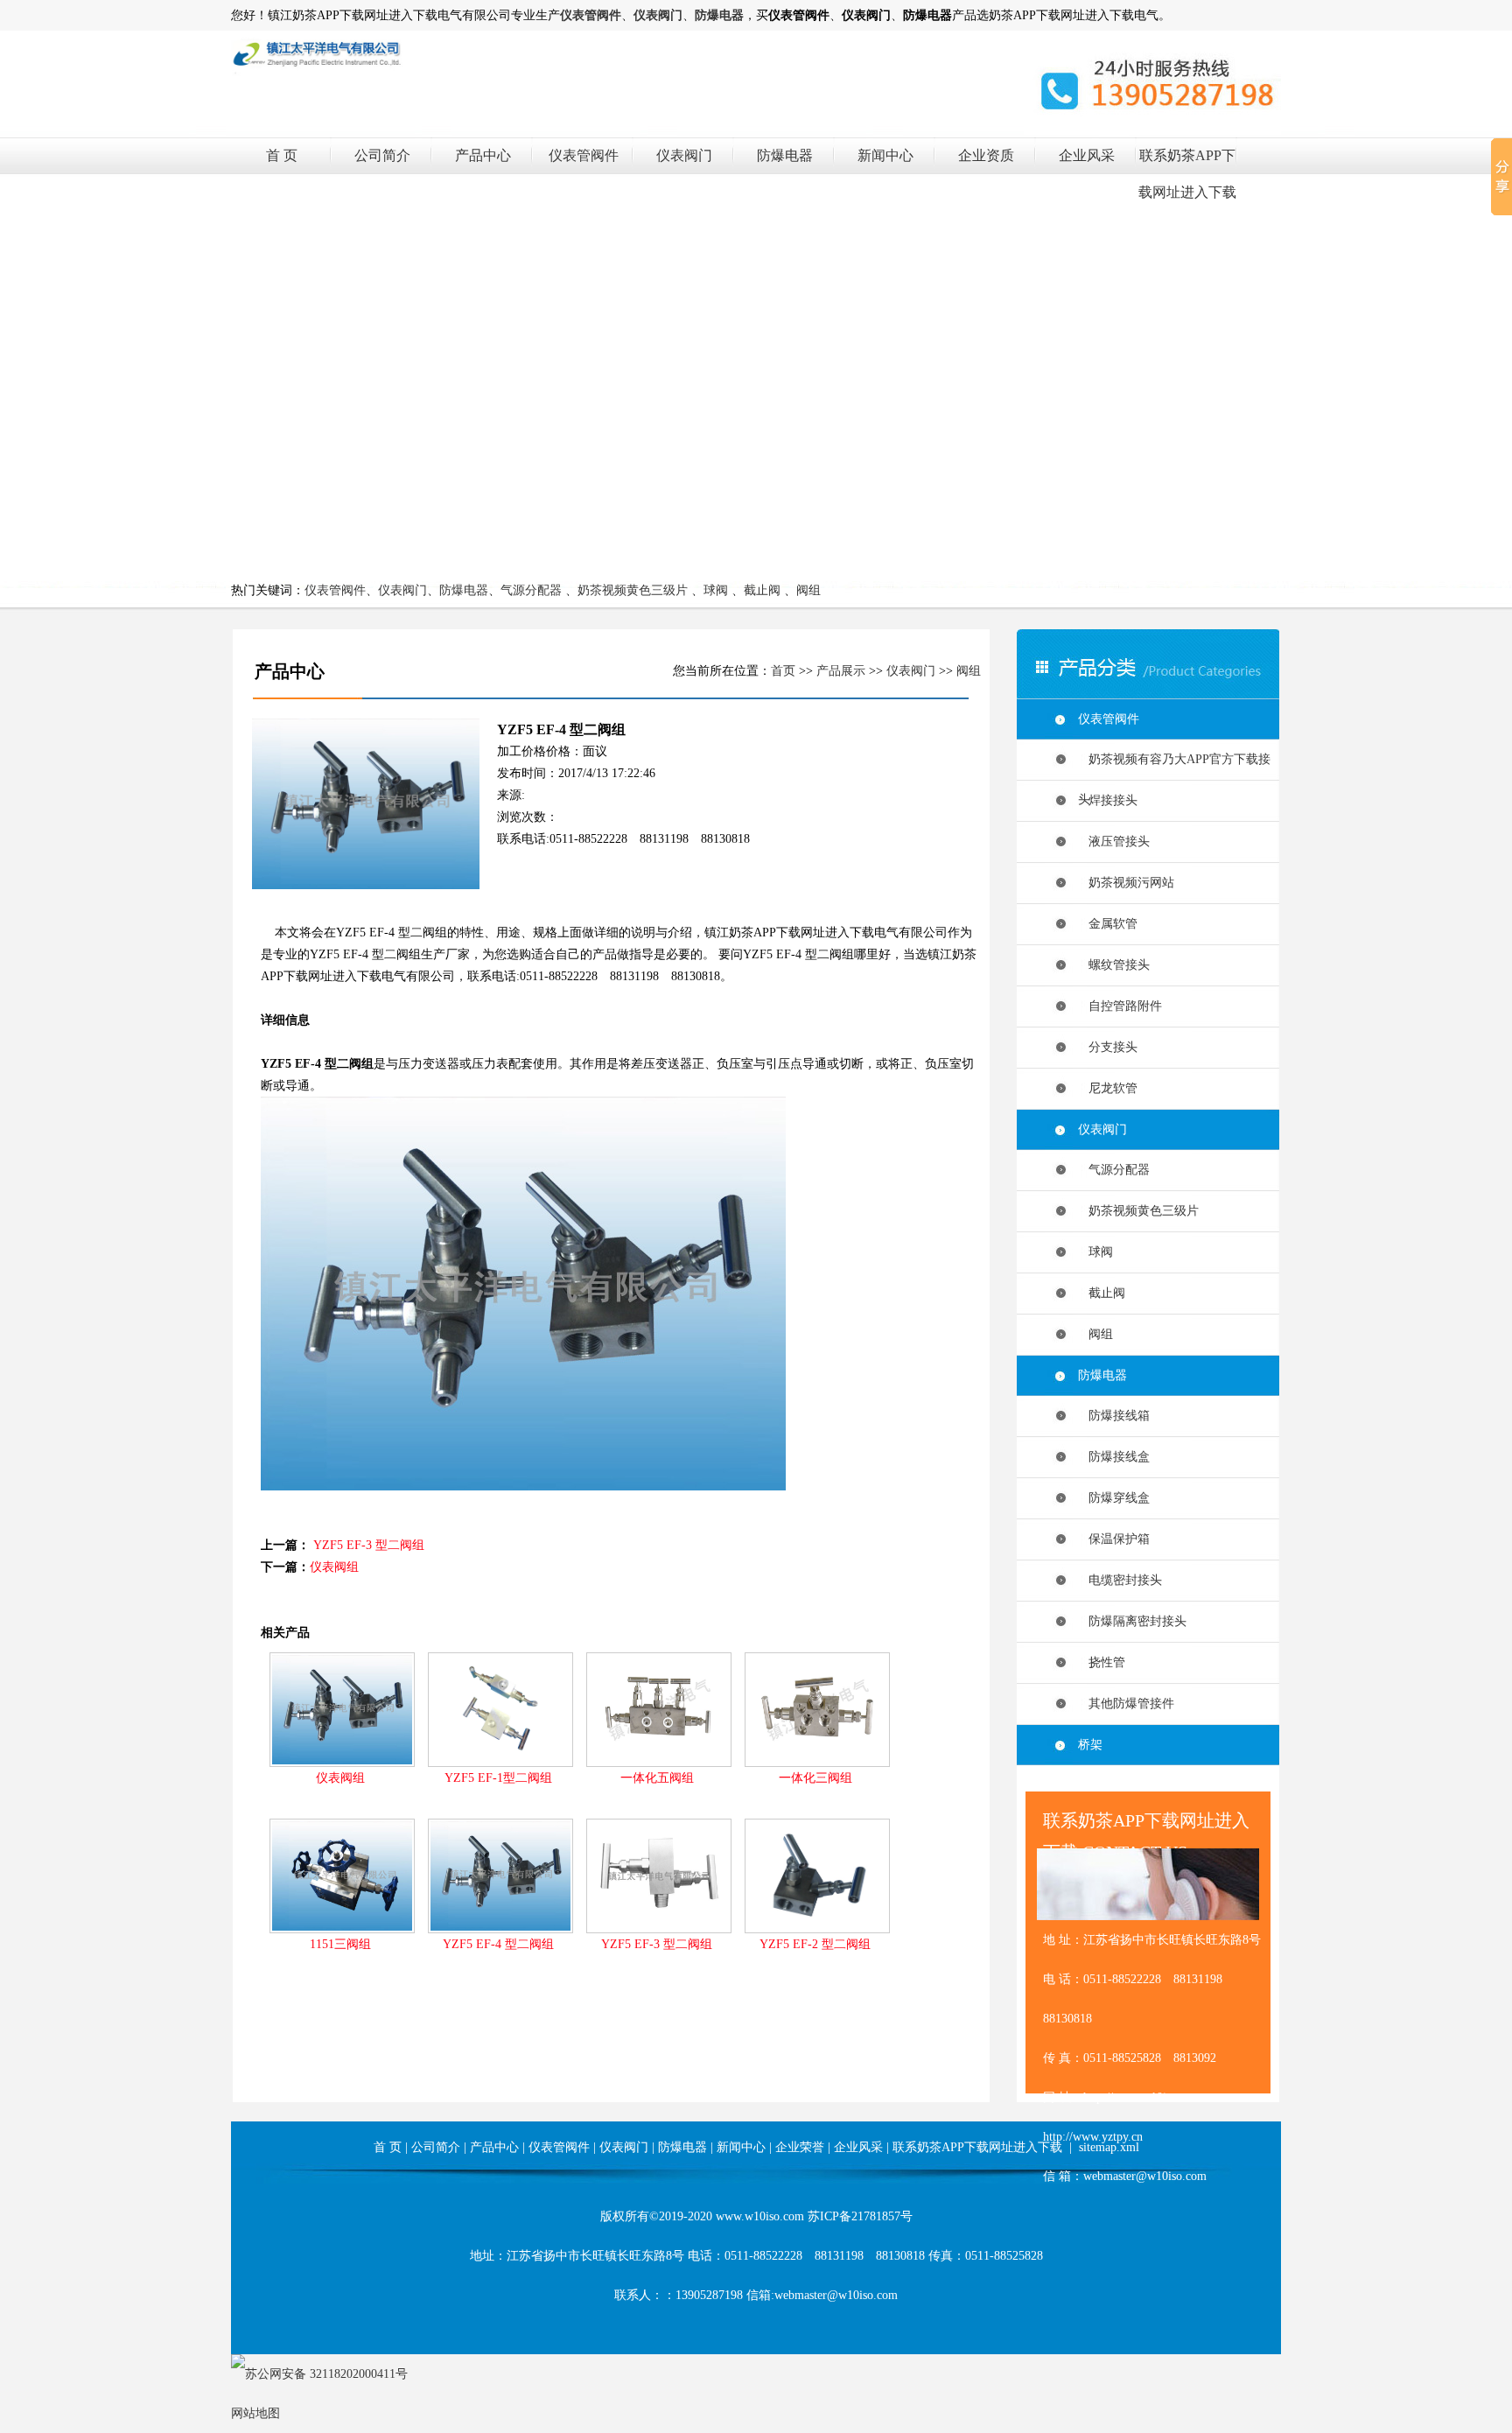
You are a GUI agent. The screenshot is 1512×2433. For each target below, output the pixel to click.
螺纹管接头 (1114, 965)
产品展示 (841, 671)
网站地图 (255, 2413)
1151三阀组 (340, 1944)
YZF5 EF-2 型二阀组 (815, 1944)
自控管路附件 (1120, 1006)
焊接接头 (1108, 800)
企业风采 (1087, 155)
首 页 (282, 155)
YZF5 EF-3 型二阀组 (369, 1545)
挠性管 (1102, 1662)
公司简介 (382, 155)
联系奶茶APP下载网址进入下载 (977, 2147)
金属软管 (1108, 924)
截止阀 (762, 590)
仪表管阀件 (584, 155)
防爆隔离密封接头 (1132, 1621)
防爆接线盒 (1114, 1457)
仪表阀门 (684, 155)
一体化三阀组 (815, 1778)
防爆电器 (785, 155)
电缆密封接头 (1120, 1580)
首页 (783, 671)
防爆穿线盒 (1114, 1498)
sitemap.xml (1109, 2147)
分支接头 (1108, 1047)
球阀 (716, 590)
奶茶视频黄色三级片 (633, 590)
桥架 (1090, 1745)
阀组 (808, 590)
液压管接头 (1114, 841)
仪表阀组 (334, 1567)
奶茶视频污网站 (1126, 883)
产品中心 (483, 155)
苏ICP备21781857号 (860, 2216)
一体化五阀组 (657, 1778)
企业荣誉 (800, 2147)
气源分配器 (531, 590)
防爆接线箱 (1114, 1416)
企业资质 (986, 155)
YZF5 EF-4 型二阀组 (498, 1944)
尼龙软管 (1108, 1088)
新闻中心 (885, 155)
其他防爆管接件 (1126, 1704)
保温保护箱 (1114, 1539)
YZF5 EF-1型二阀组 (498, 1778)
